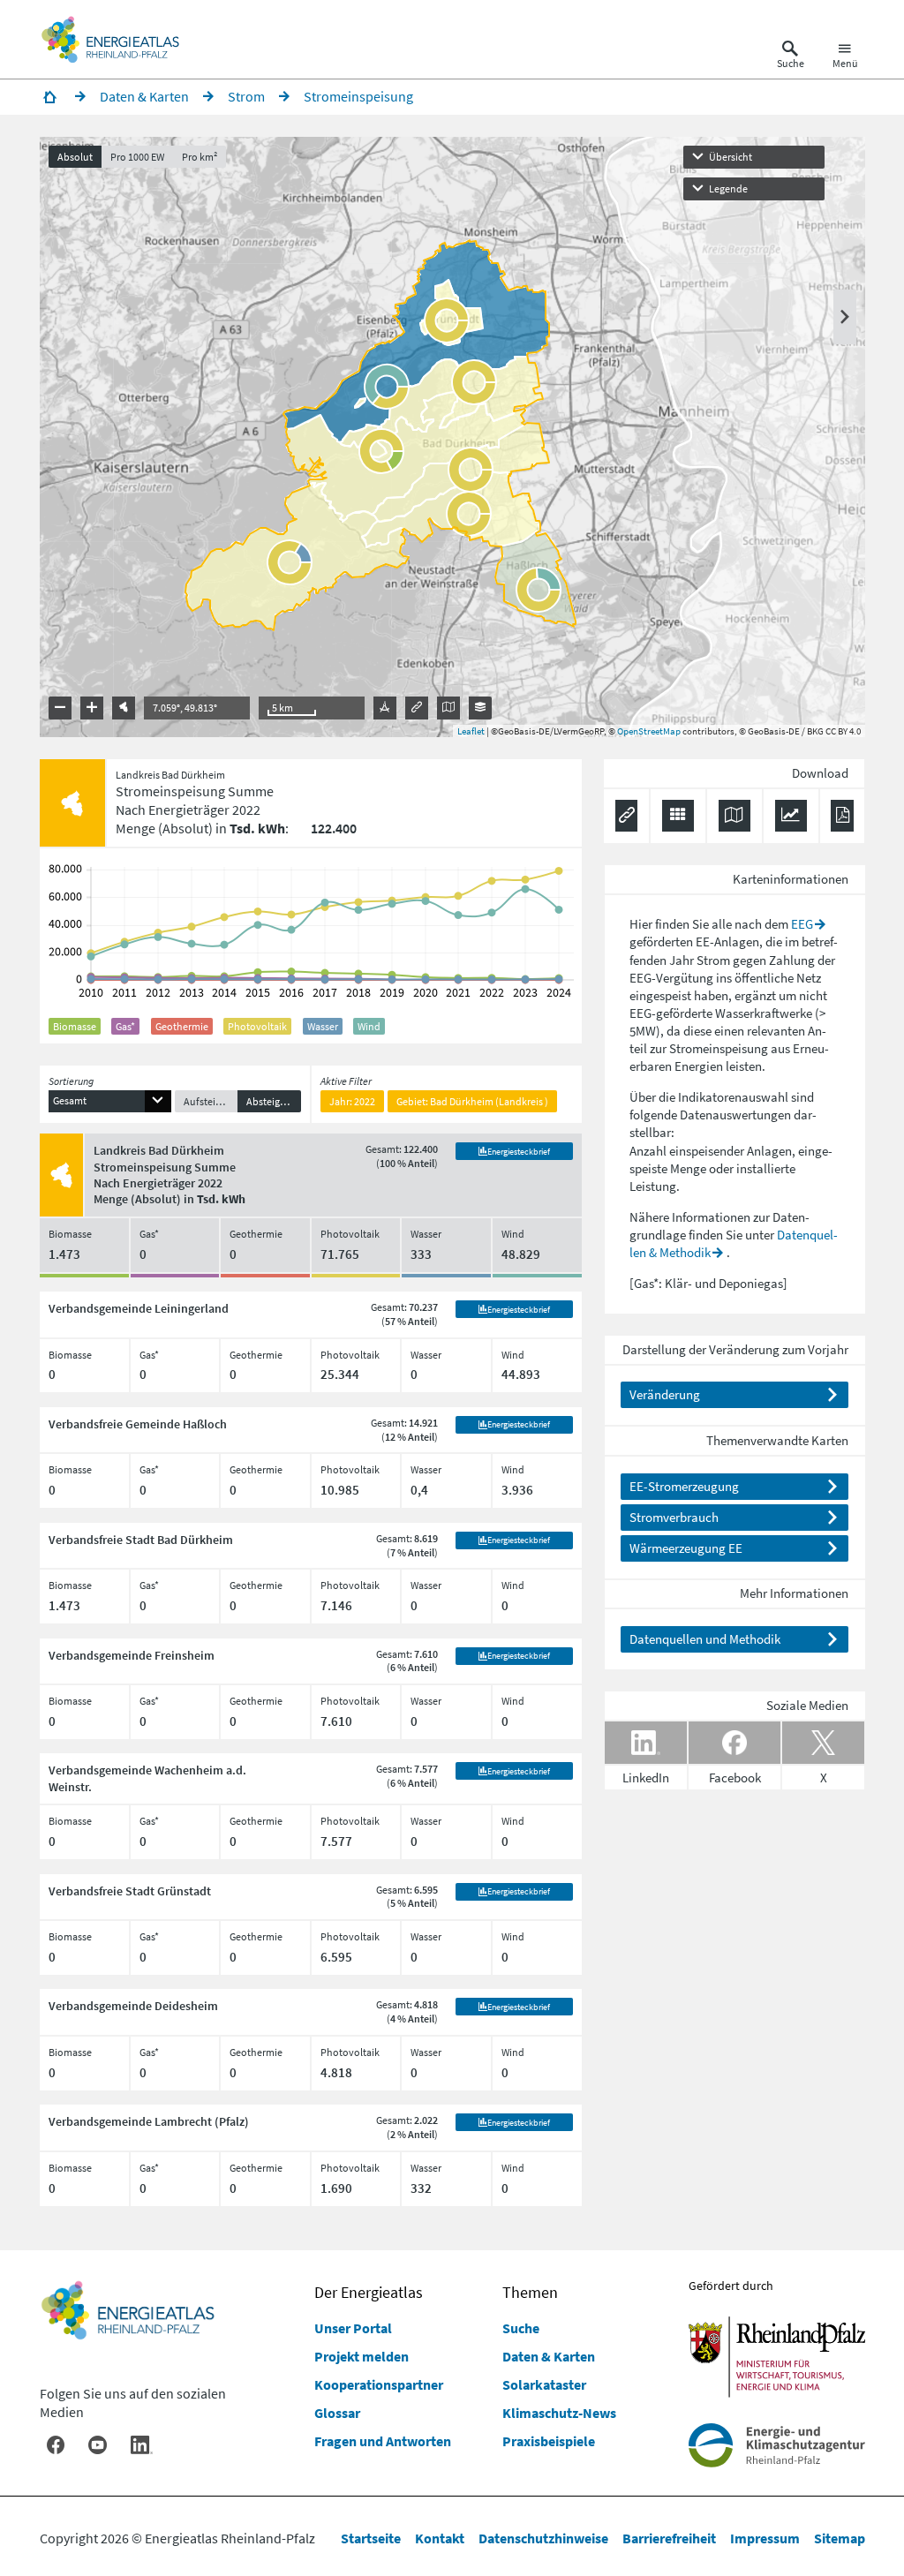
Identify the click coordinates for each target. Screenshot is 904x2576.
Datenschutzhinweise (543, 2538)
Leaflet (471, 731)
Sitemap (840, 2538)
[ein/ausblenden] (845, 317)
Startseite (371, 2538)
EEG (802, 924)
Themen (530, 2292)
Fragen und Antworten (383, 2441)
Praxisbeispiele (549, 2441)
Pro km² (200, 157)
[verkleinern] (60, 708)
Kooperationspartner (379, 2384)
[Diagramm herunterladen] (791, 816)
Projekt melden (362, 2356)
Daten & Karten (549, 2356)
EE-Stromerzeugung (684, 1486)
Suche (521, 2328)
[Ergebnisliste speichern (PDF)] (842, 816)
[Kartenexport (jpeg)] (448, 708)
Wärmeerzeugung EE (686, 1548)
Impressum (765, 2538)
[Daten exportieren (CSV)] (678, 816)
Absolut (75, 157)
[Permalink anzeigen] (417, 708)
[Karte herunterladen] (734, 816)
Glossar (337, 2413)
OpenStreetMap (649, 731)
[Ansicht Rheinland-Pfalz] (124, 708)
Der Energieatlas (369, 2292)
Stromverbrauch (674, 1517)
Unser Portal (353, 2328)
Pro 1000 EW (137, 157)
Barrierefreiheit (669, 2538)
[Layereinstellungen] (480, 708)
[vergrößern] (92, 708)
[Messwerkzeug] (385, 708)
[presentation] (452, 437)
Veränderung (665, 1394)
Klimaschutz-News (559, 2413)
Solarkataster (544, 2384)
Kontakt (440, 2538)
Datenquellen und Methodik (705, 1639)
